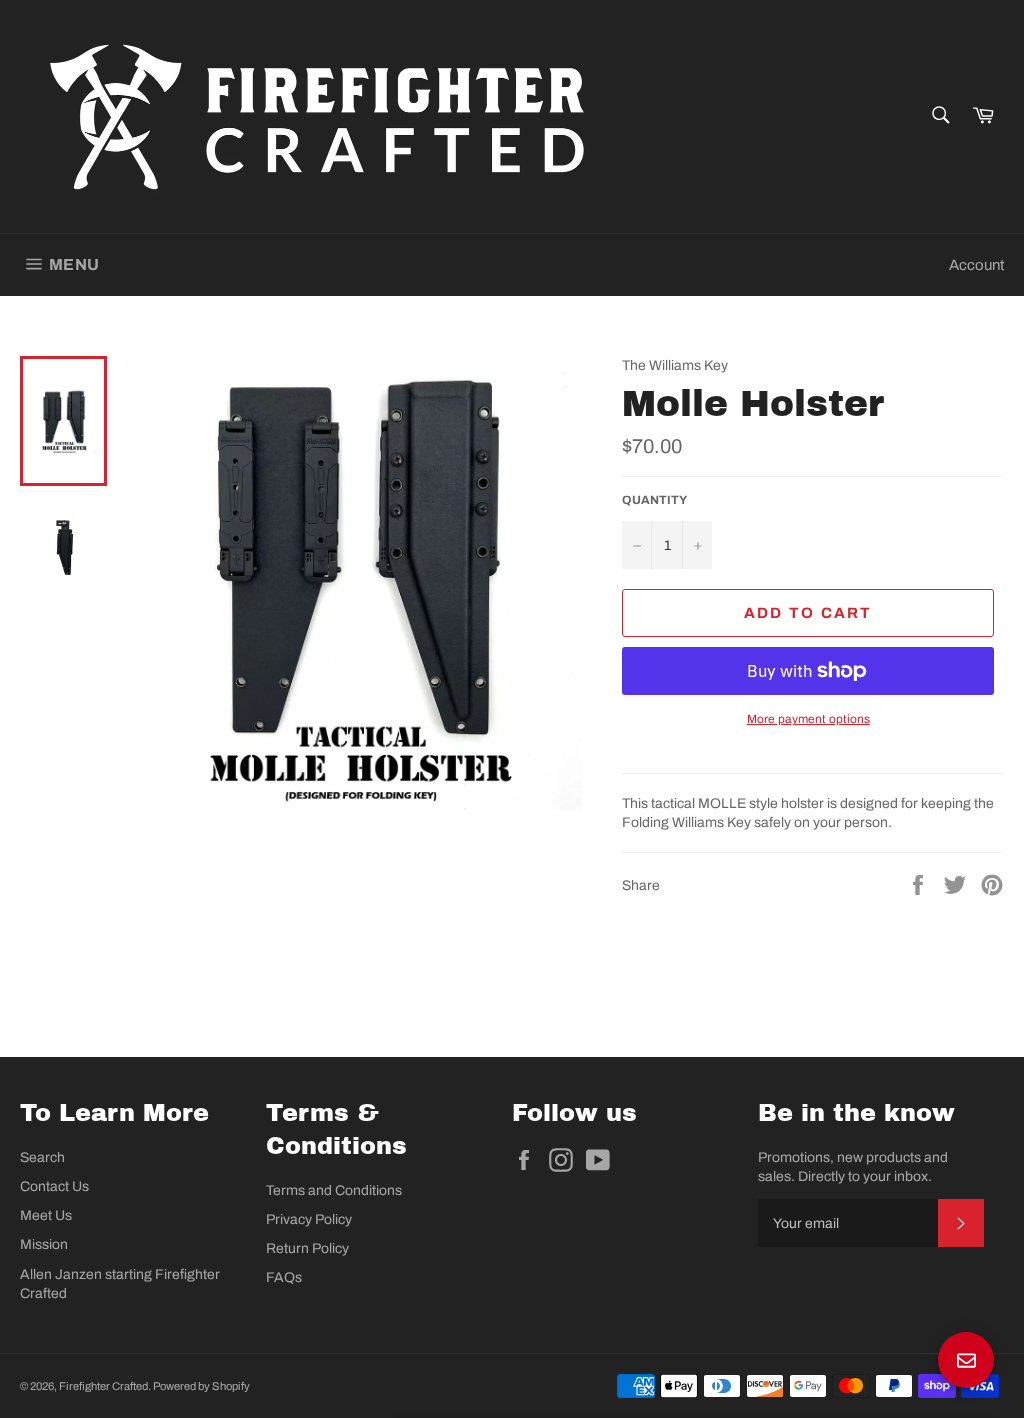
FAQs (284, 1277)
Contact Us (54, 1186)
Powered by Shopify (201, 1386)
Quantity (654, 500)
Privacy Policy (309, 1219)
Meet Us (46, 1215)
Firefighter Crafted (103, 1386)
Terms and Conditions (334, 1190)
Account (976, 265)
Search (42, 1157)
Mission (44, 1244)
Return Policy (307, 1248)
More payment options (808, 719)
